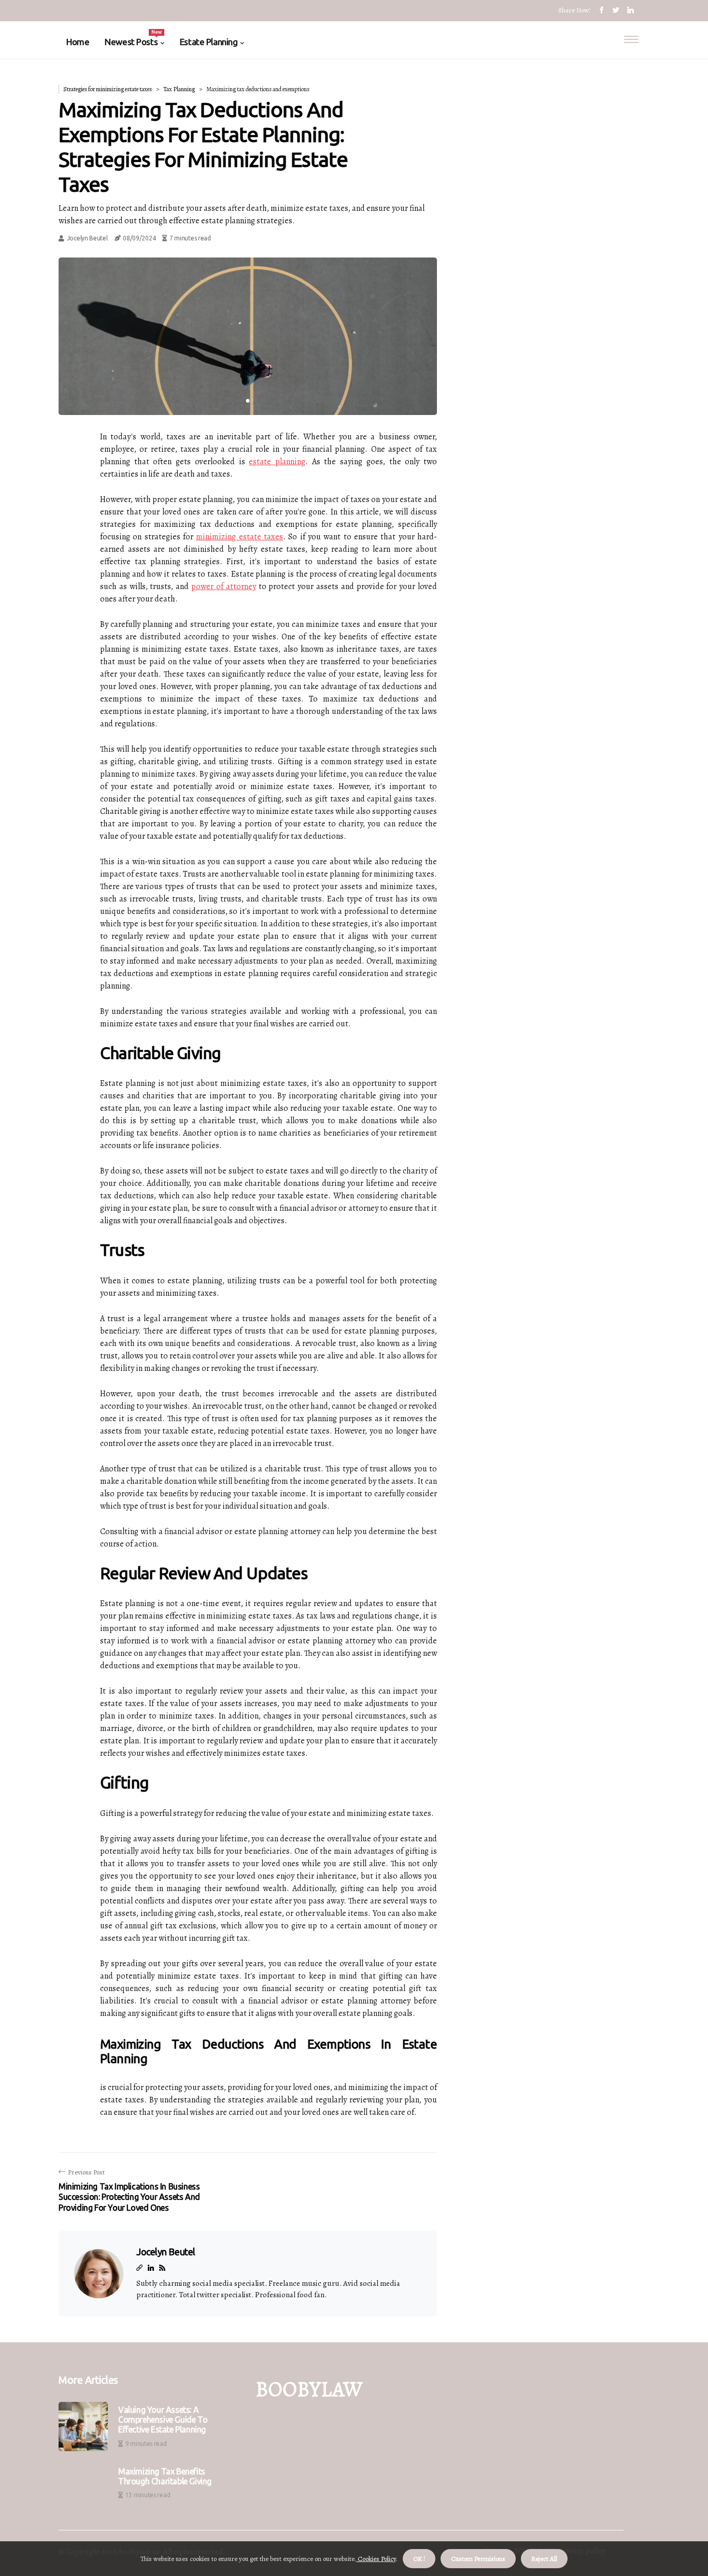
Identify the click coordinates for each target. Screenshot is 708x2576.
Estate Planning (209, 42)
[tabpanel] (248, 336)
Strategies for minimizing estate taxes (108, 89)
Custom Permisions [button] (478, 2559)
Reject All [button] (544, 2559)
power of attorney (224, 586)
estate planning (277, 462)
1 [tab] (248, 401)
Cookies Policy (376, 2559)
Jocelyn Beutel (87, 238)
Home (78, 42)
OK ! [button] (419, 2559)
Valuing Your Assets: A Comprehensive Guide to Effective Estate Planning (163, 2420)
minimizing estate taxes (239, 537)
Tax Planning (179, 89)
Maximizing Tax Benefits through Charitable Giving (165, 2476)
